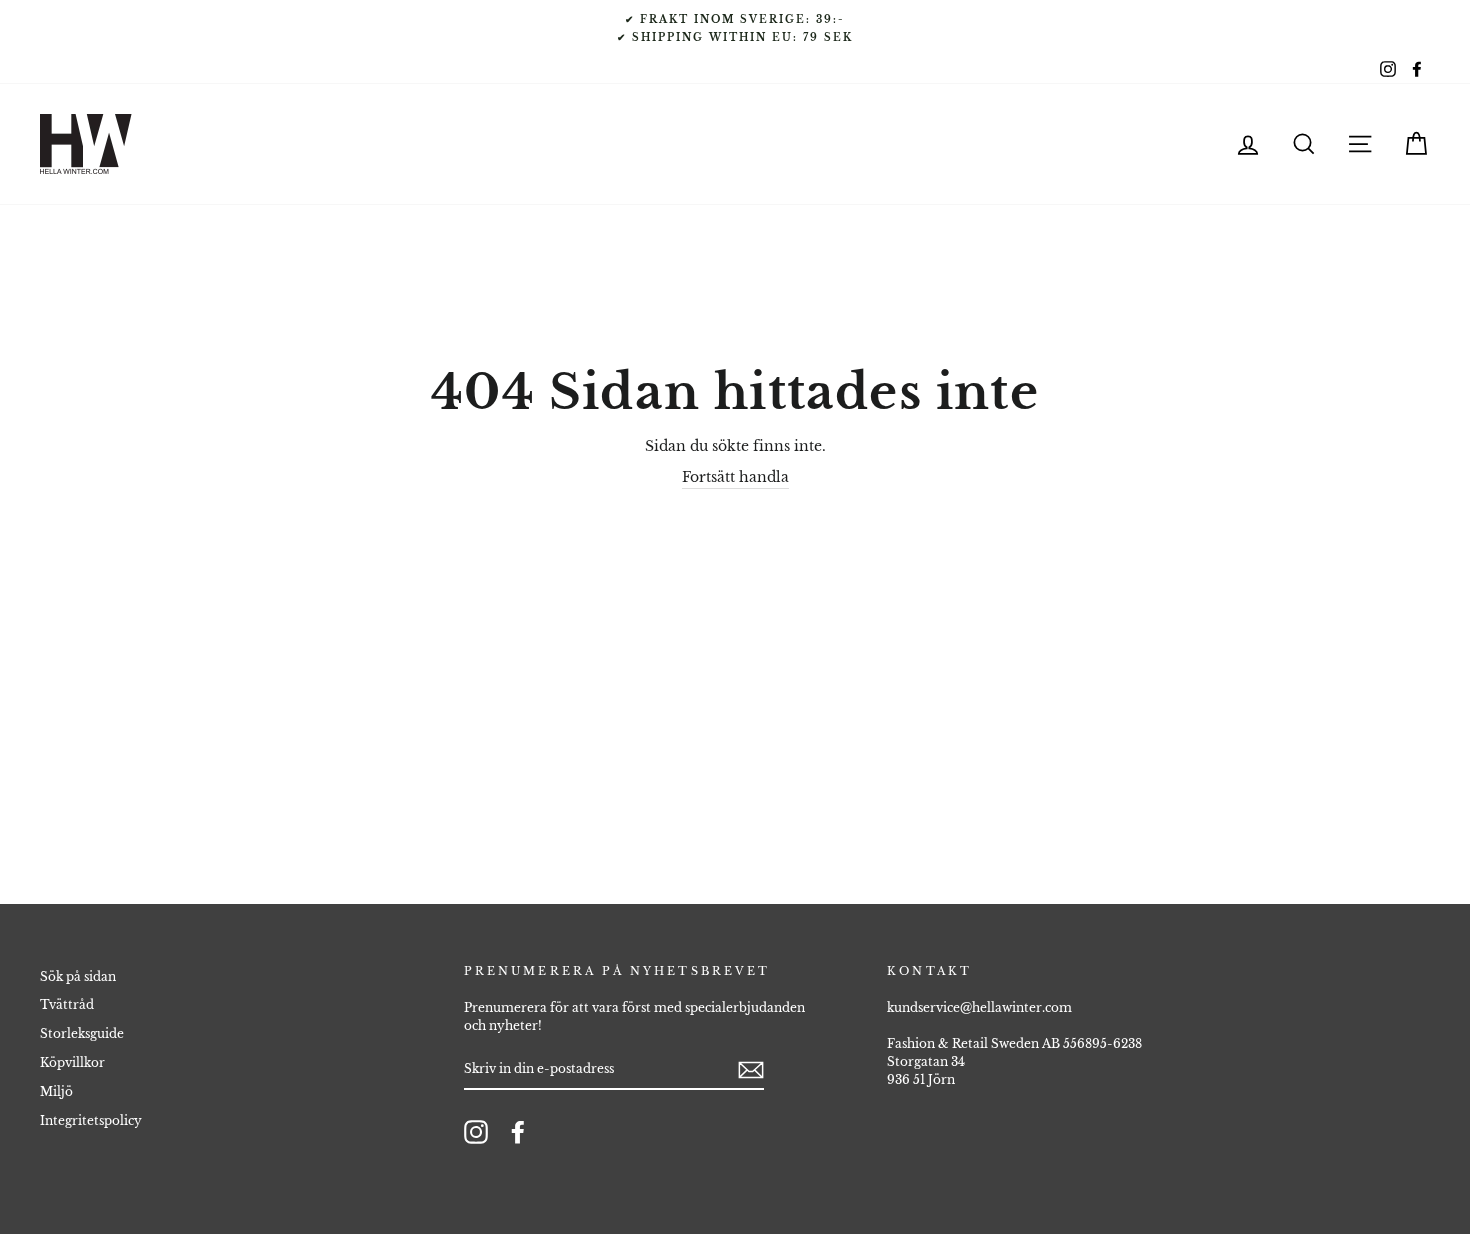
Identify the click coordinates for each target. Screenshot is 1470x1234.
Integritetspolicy (91, 1120)
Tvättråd (67, 1004)
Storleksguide (82, 1033)
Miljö (56, 1091)
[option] (735, 28)
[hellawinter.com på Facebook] (518, 1132)
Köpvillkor (72, 1062)
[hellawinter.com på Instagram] (476, 1132)
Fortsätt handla (735, 477)
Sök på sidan (78, 976)
